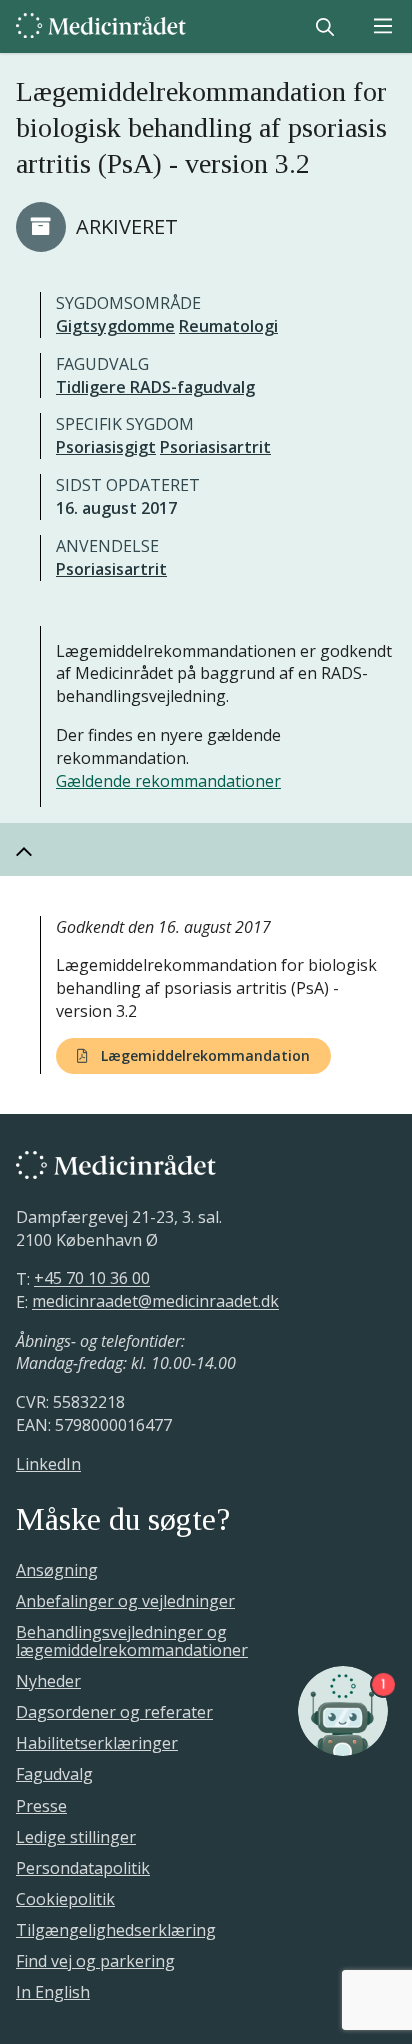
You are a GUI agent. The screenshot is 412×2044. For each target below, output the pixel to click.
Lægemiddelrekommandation (203, 1055)
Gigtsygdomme (115, 326)
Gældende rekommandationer (168, 781)
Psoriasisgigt (106, 447)
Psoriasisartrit (215, 447)
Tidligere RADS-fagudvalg (155, 387)
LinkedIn (48, 1464)
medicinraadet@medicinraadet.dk (155, 1302)
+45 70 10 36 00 (92, 1279)
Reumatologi (228, 326)
